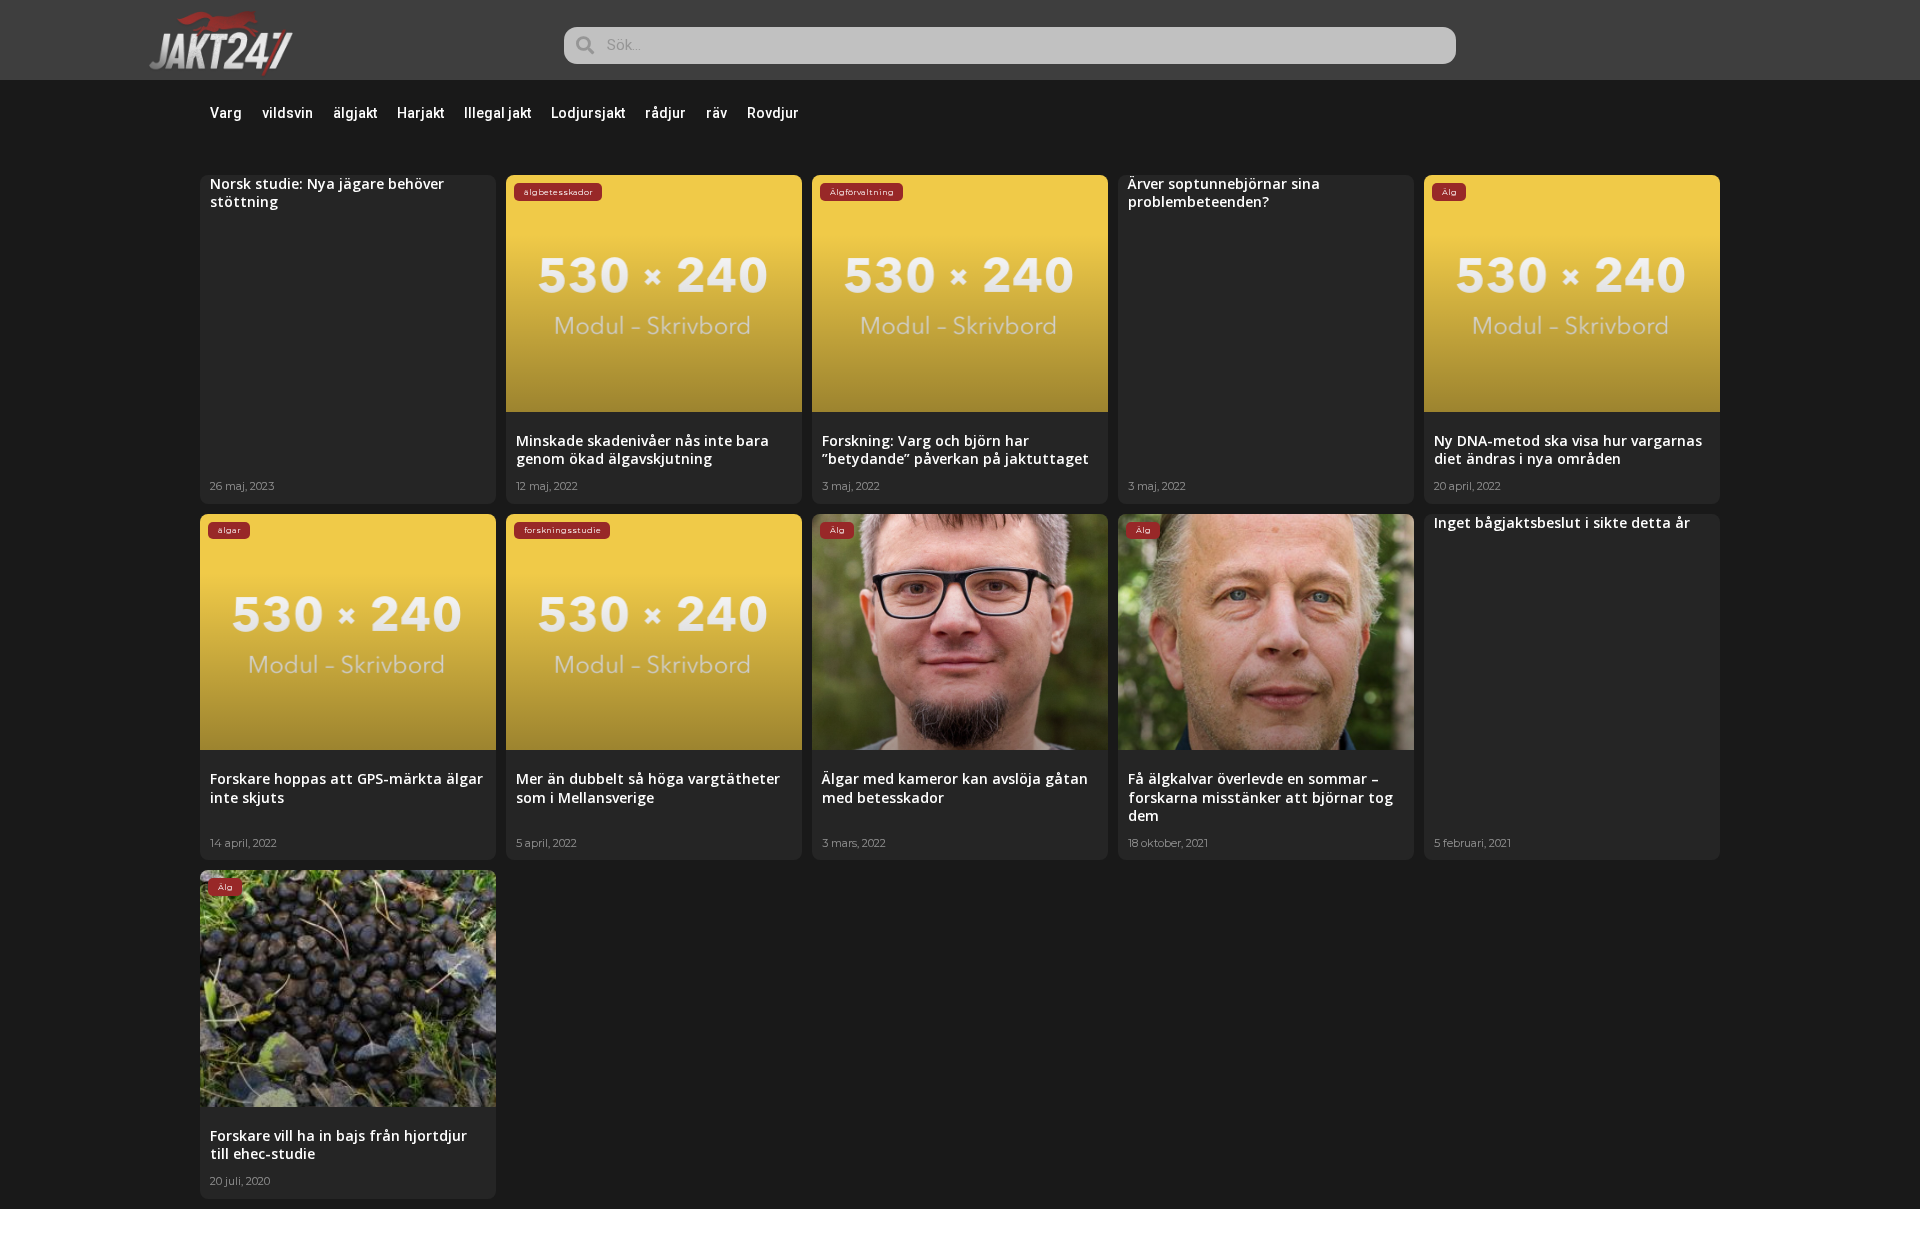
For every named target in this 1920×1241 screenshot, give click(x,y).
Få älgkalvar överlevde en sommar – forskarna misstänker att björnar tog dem (1260, 796)
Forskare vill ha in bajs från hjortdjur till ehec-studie (338, 1144)
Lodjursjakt (588, 113)
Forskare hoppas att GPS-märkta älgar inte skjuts (346, 787)
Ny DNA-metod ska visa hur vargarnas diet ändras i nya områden (1568, 449)
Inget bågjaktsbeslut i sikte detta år (1562, 522)
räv (716, 113)
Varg (226, 113)
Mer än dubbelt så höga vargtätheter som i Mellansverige (648, 787)
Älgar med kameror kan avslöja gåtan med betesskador (955, 787)
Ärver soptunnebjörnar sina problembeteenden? (1224, 192)
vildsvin (287, 113)
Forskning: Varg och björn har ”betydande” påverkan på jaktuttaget (955, 449)
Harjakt (420, 113)
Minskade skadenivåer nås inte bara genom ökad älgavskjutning (642, 449)
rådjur (665, 113)
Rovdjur (773, 113)
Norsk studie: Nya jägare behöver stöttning (327, 192)
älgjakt (355, 113)
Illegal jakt (497, 113)
